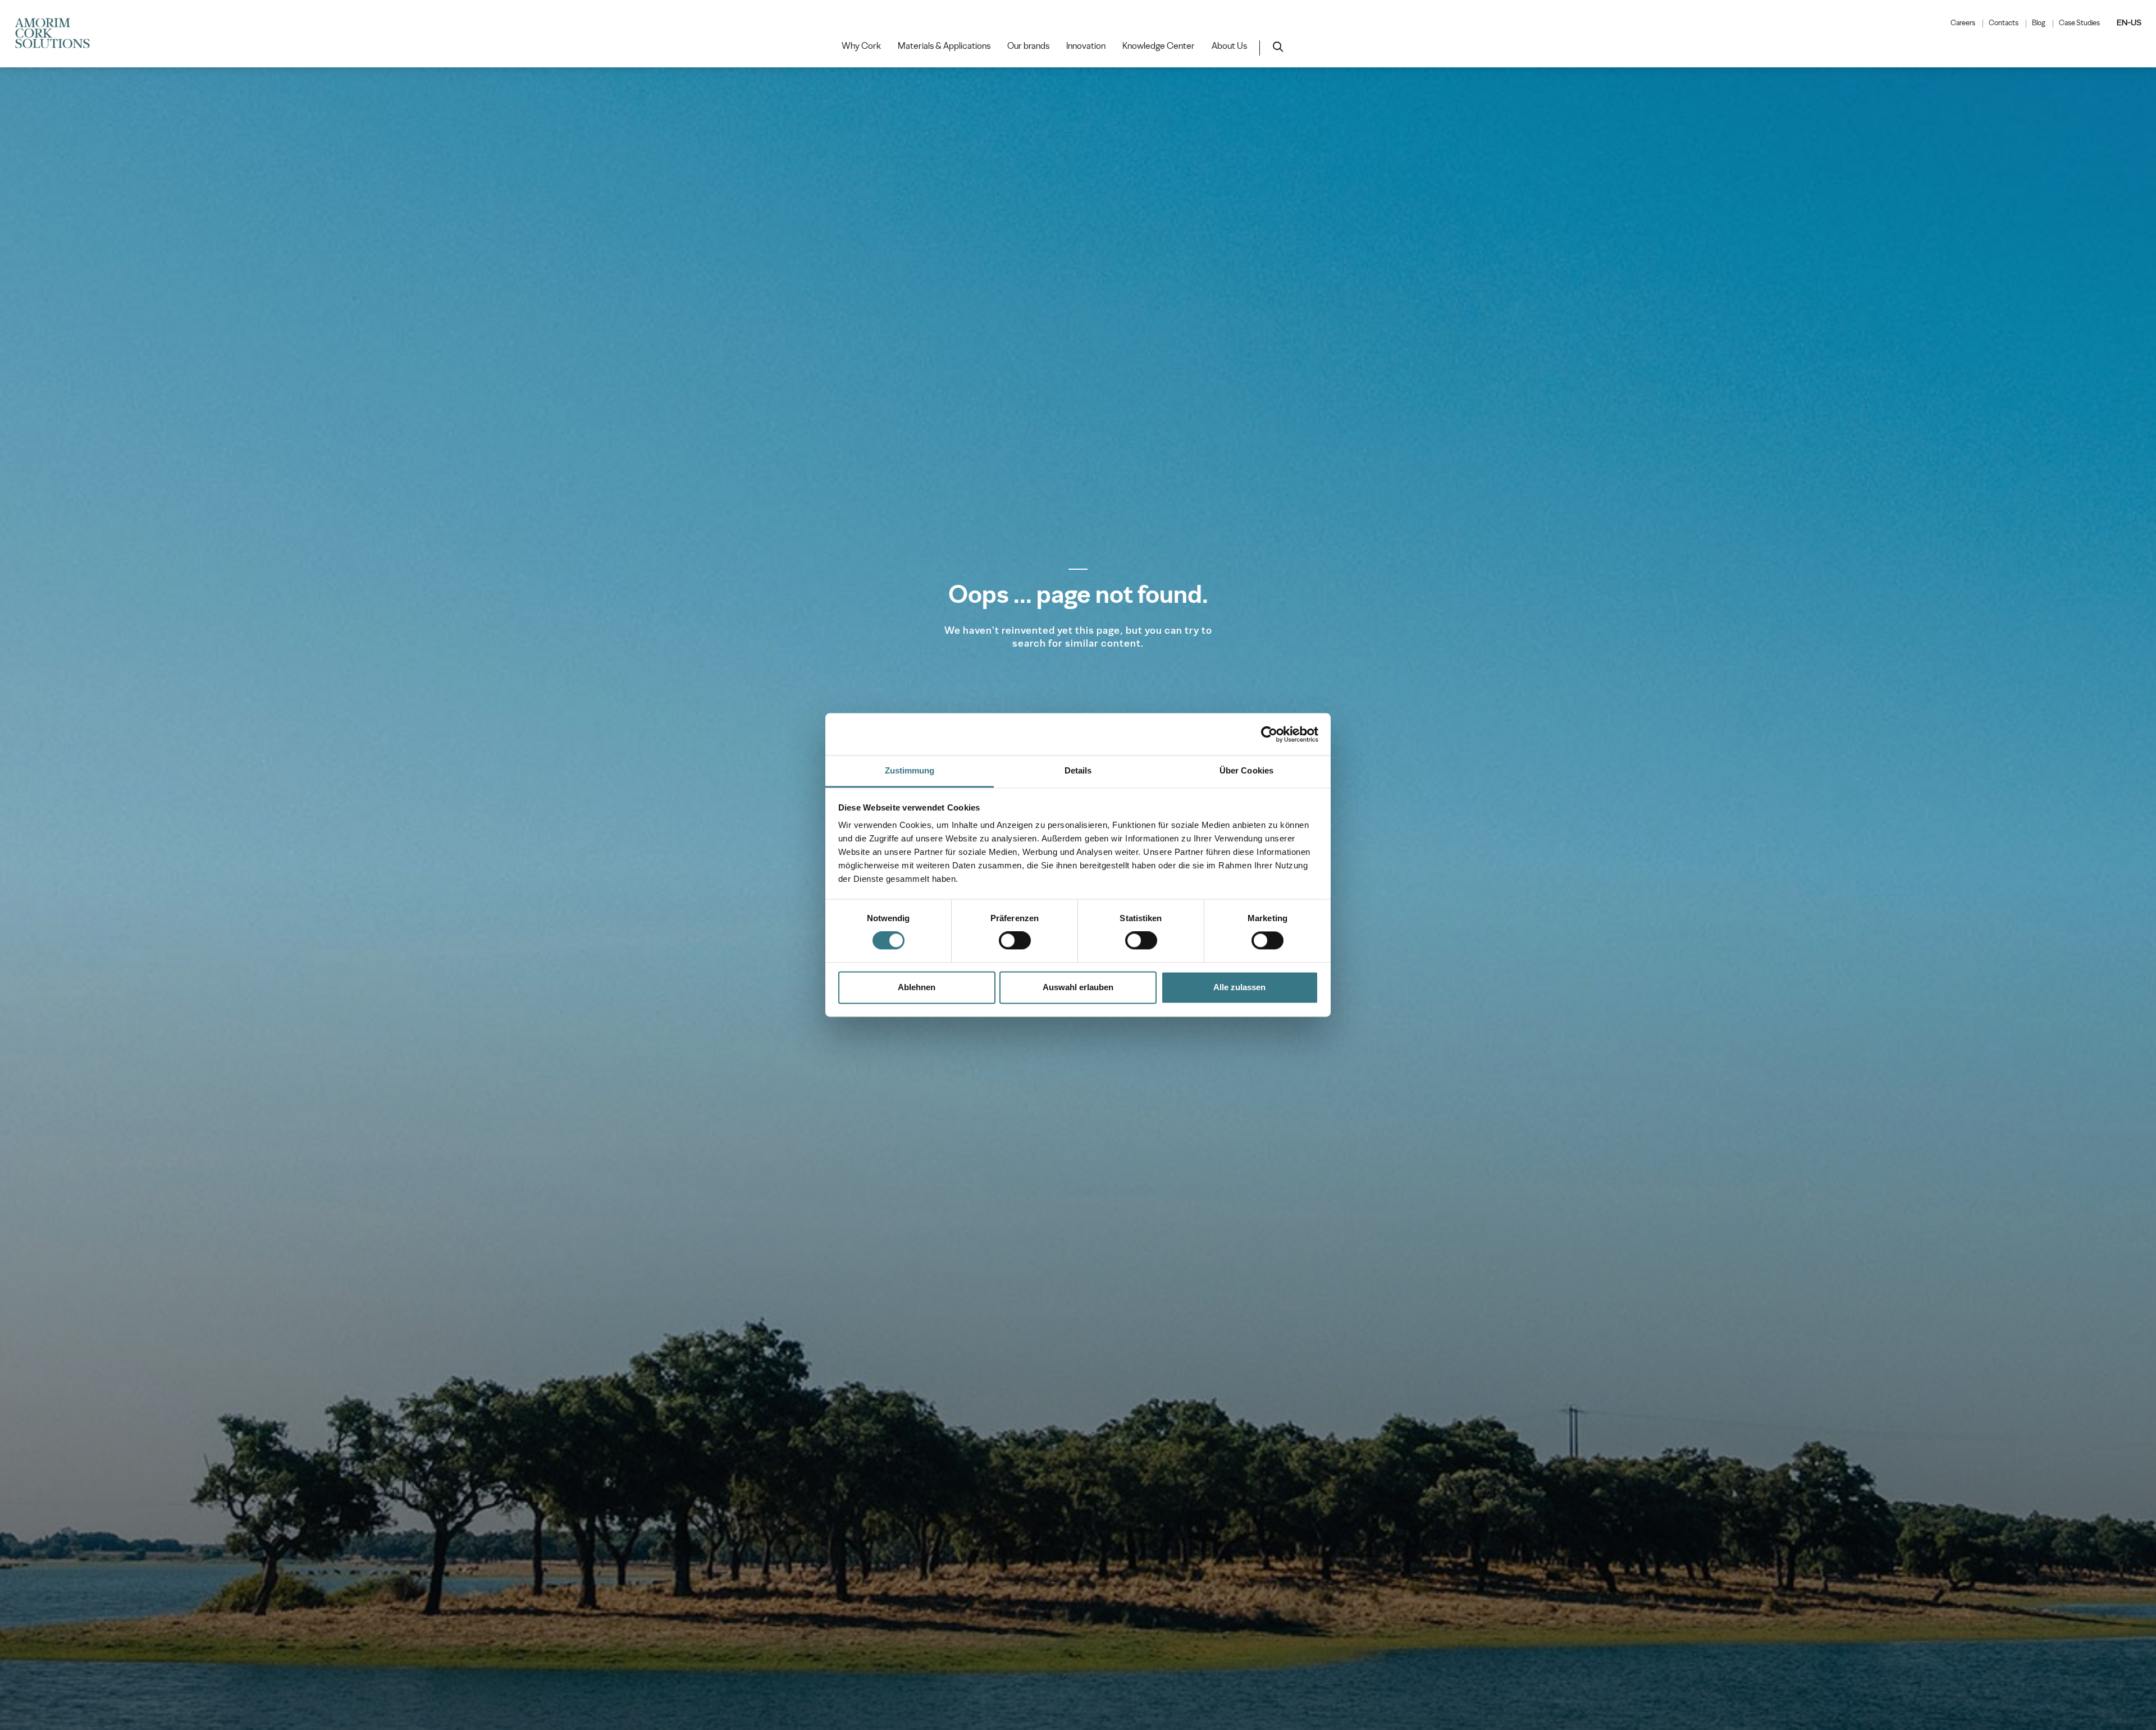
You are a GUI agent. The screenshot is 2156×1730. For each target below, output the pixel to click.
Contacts (2004, 23)
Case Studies (2079, 23)
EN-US (2129, 22)
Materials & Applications (944, 46)
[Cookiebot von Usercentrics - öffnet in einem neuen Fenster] (1269, 734)
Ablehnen (917, 987)
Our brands (1028, 46)
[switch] (1015, 941)
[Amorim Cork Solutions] (57, 34)
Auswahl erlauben (1078, 987)
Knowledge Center (1159, 46)
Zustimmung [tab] (910, 770)
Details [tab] (1078, 770)
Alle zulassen (1239, 987)
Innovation (1086, 46)
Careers (1963, 23)
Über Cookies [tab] (1246, 770)
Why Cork (861, 46)
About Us (1229, 46)
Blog (2039, 23)
